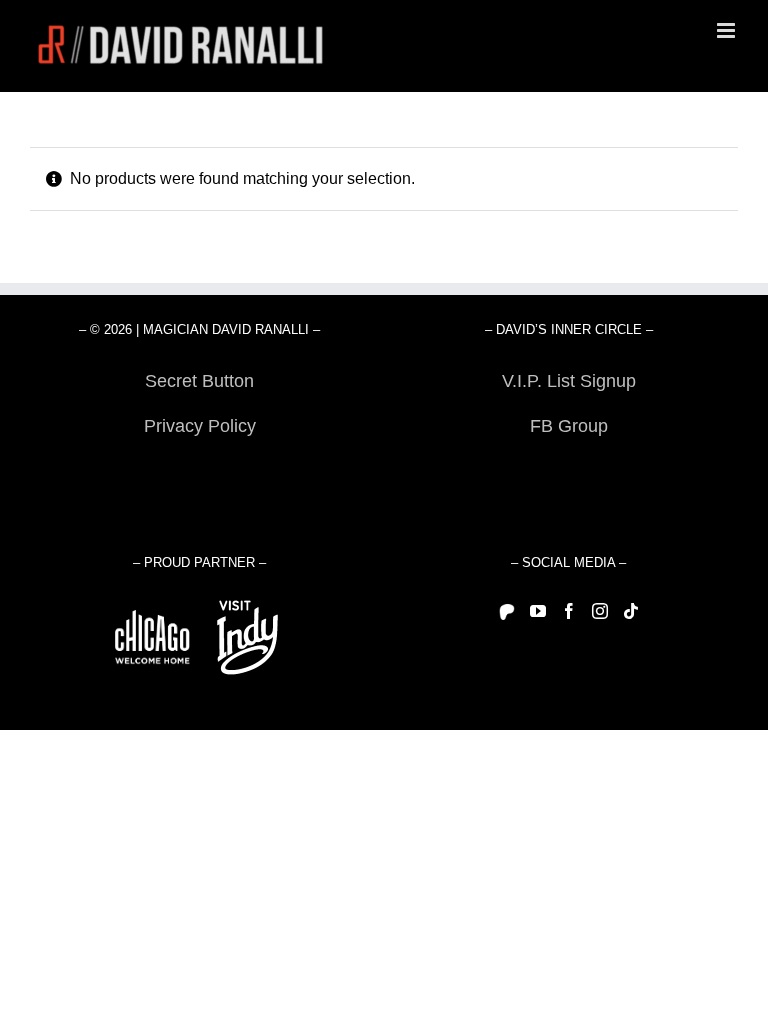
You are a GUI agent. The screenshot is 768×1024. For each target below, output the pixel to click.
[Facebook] (569, 611)
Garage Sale (568, 471)
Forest (199, 471)
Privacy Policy (200, 426)
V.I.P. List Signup (569, 381)
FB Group (569, 426)
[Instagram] (600, 611)
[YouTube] (538, 611)
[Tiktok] (631, 611)
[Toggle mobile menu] (727, 30)
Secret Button (199, 381)
